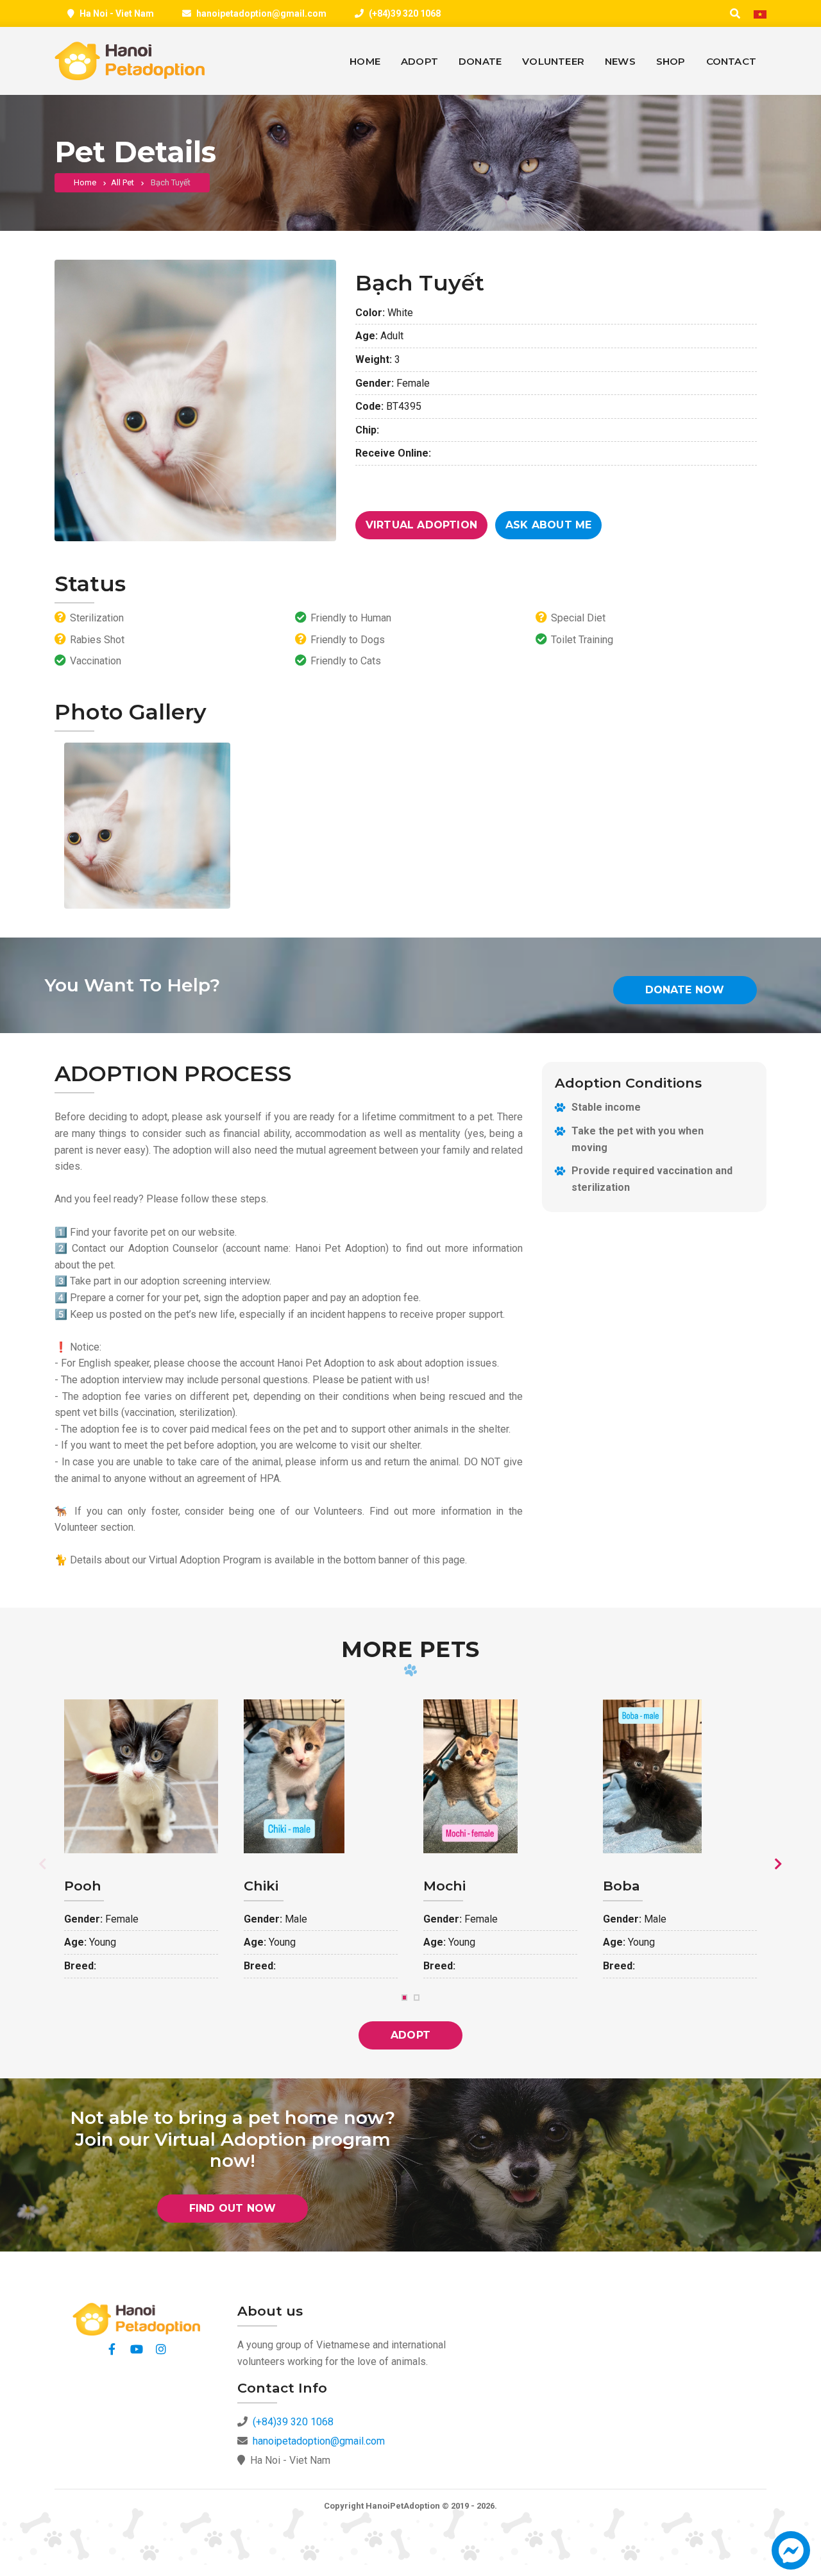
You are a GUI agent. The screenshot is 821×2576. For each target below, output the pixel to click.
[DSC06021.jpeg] (147, 826)
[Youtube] (137, 2349)
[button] (791, 2556)
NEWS (620, 61)
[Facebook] (112, 2349)
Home (85, 182)
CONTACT (731, 61)
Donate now (685, 990)
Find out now (233, 2208)
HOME (365, 61)
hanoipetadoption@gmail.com (261, 13)
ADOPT (419, 61)
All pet (123, 182)
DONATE (480, 61)
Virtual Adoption (421, 525)
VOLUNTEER (553, 61)
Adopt (410, 2035)
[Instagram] (161, 2349)
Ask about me (548, 525)
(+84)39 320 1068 (405, 13)
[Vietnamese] (760, 14)
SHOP (671, 61)
